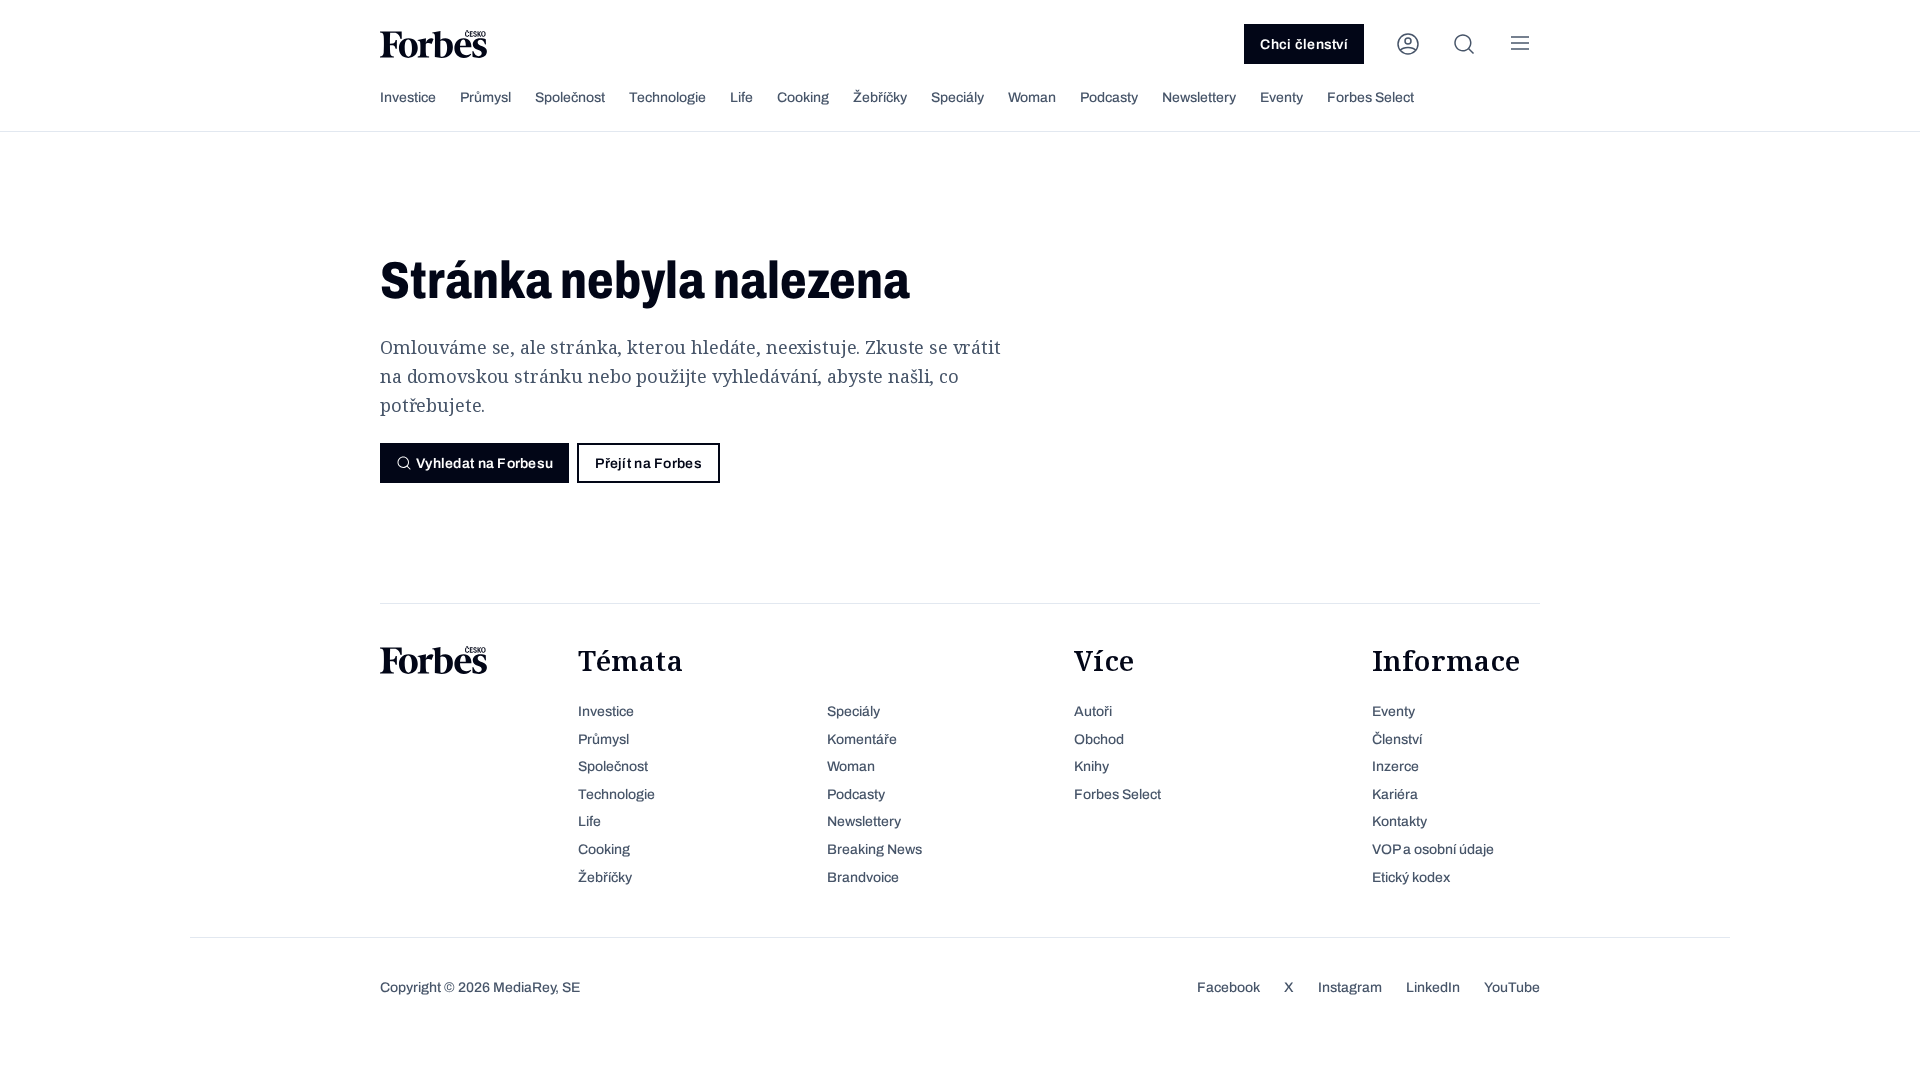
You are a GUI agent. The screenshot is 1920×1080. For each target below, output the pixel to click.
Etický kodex (1411, 877)
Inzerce (1395, 766)
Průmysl (485, 97)
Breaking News (874, 849)
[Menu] (1520, 44)
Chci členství (1304, 44)
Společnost (570, 97)
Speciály (957, 97)
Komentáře (862, 739)
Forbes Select (1370, 97)
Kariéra (1395, 794)
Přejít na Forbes (648, 463)
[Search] (1464, 44)
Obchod (1099, 739)
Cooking (803, 97)
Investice (408, 97)
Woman (1032, 97)
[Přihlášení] (1408, 44)
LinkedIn (1433, 987)
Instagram (1350, 987)
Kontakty (1399, 821)
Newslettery (1199, 97)
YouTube (1512, 987)
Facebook (1228, 987)
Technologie (667, 97)
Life (741, 97)
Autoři (1093, 711)
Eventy (1281, 97)
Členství (1397, 739)
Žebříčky (880, 97)
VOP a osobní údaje (1433, 849)
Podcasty (1109, 97)
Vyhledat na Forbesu (484, 463)
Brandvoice (863, 877)
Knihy (1091, 766)
